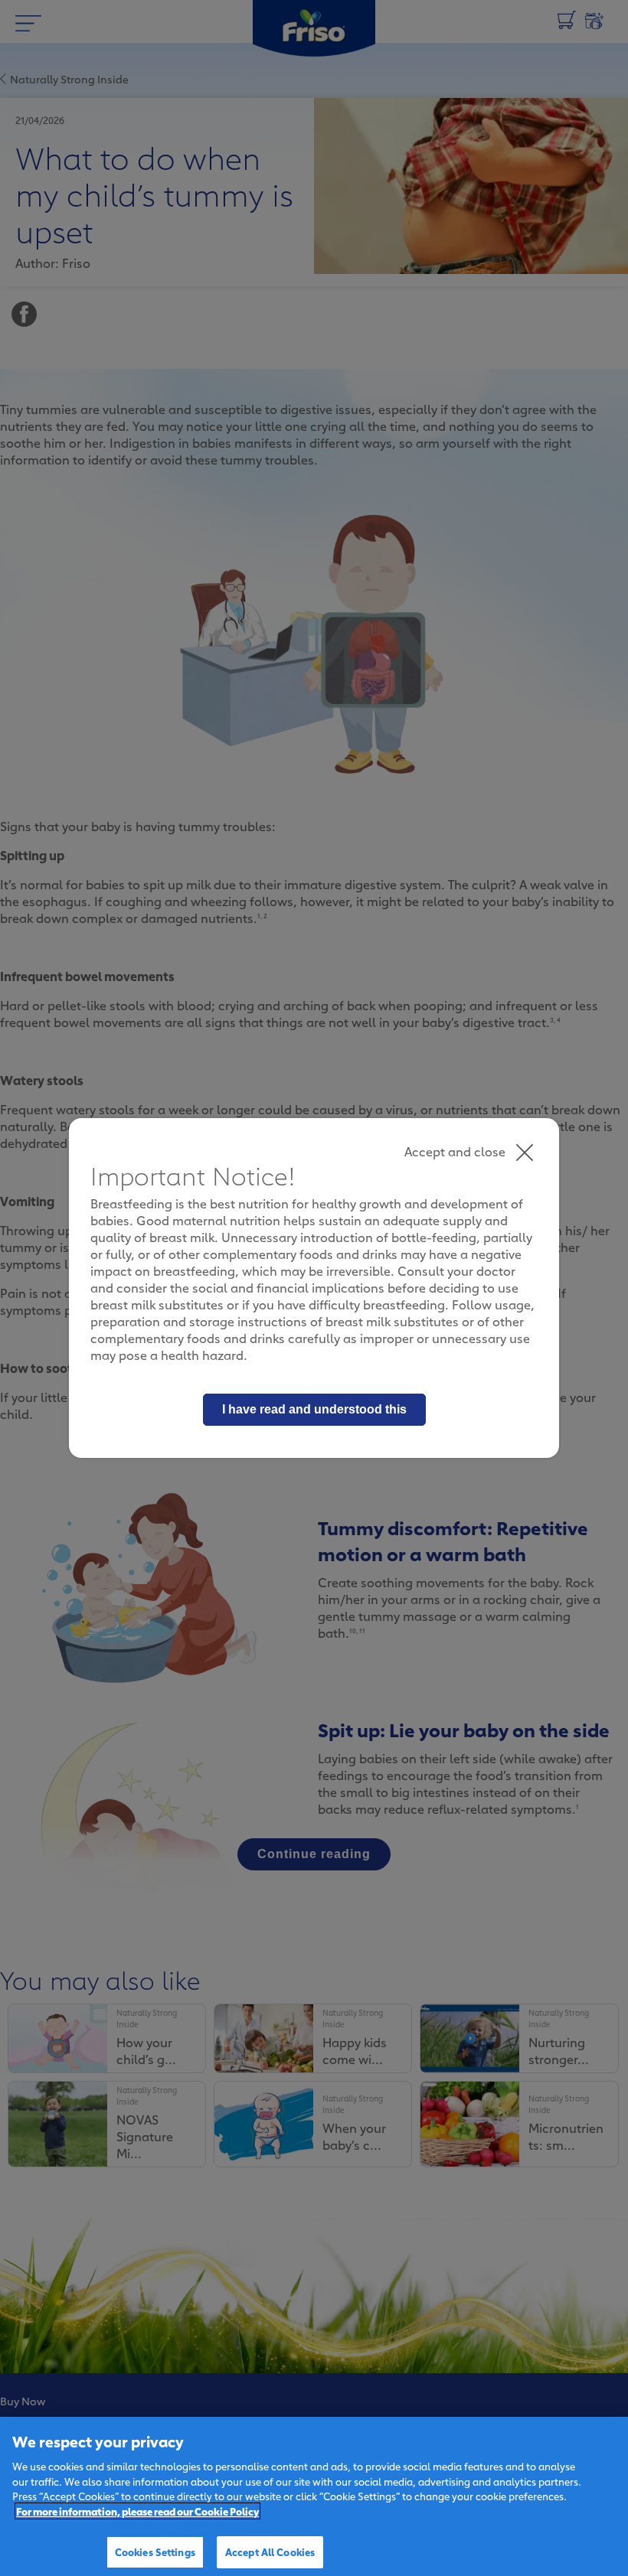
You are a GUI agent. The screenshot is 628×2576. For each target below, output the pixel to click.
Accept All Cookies (270, 2552)
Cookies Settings (155, 2552)
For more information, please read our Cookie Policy (137, 2511)
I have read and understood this (314, 1409)
